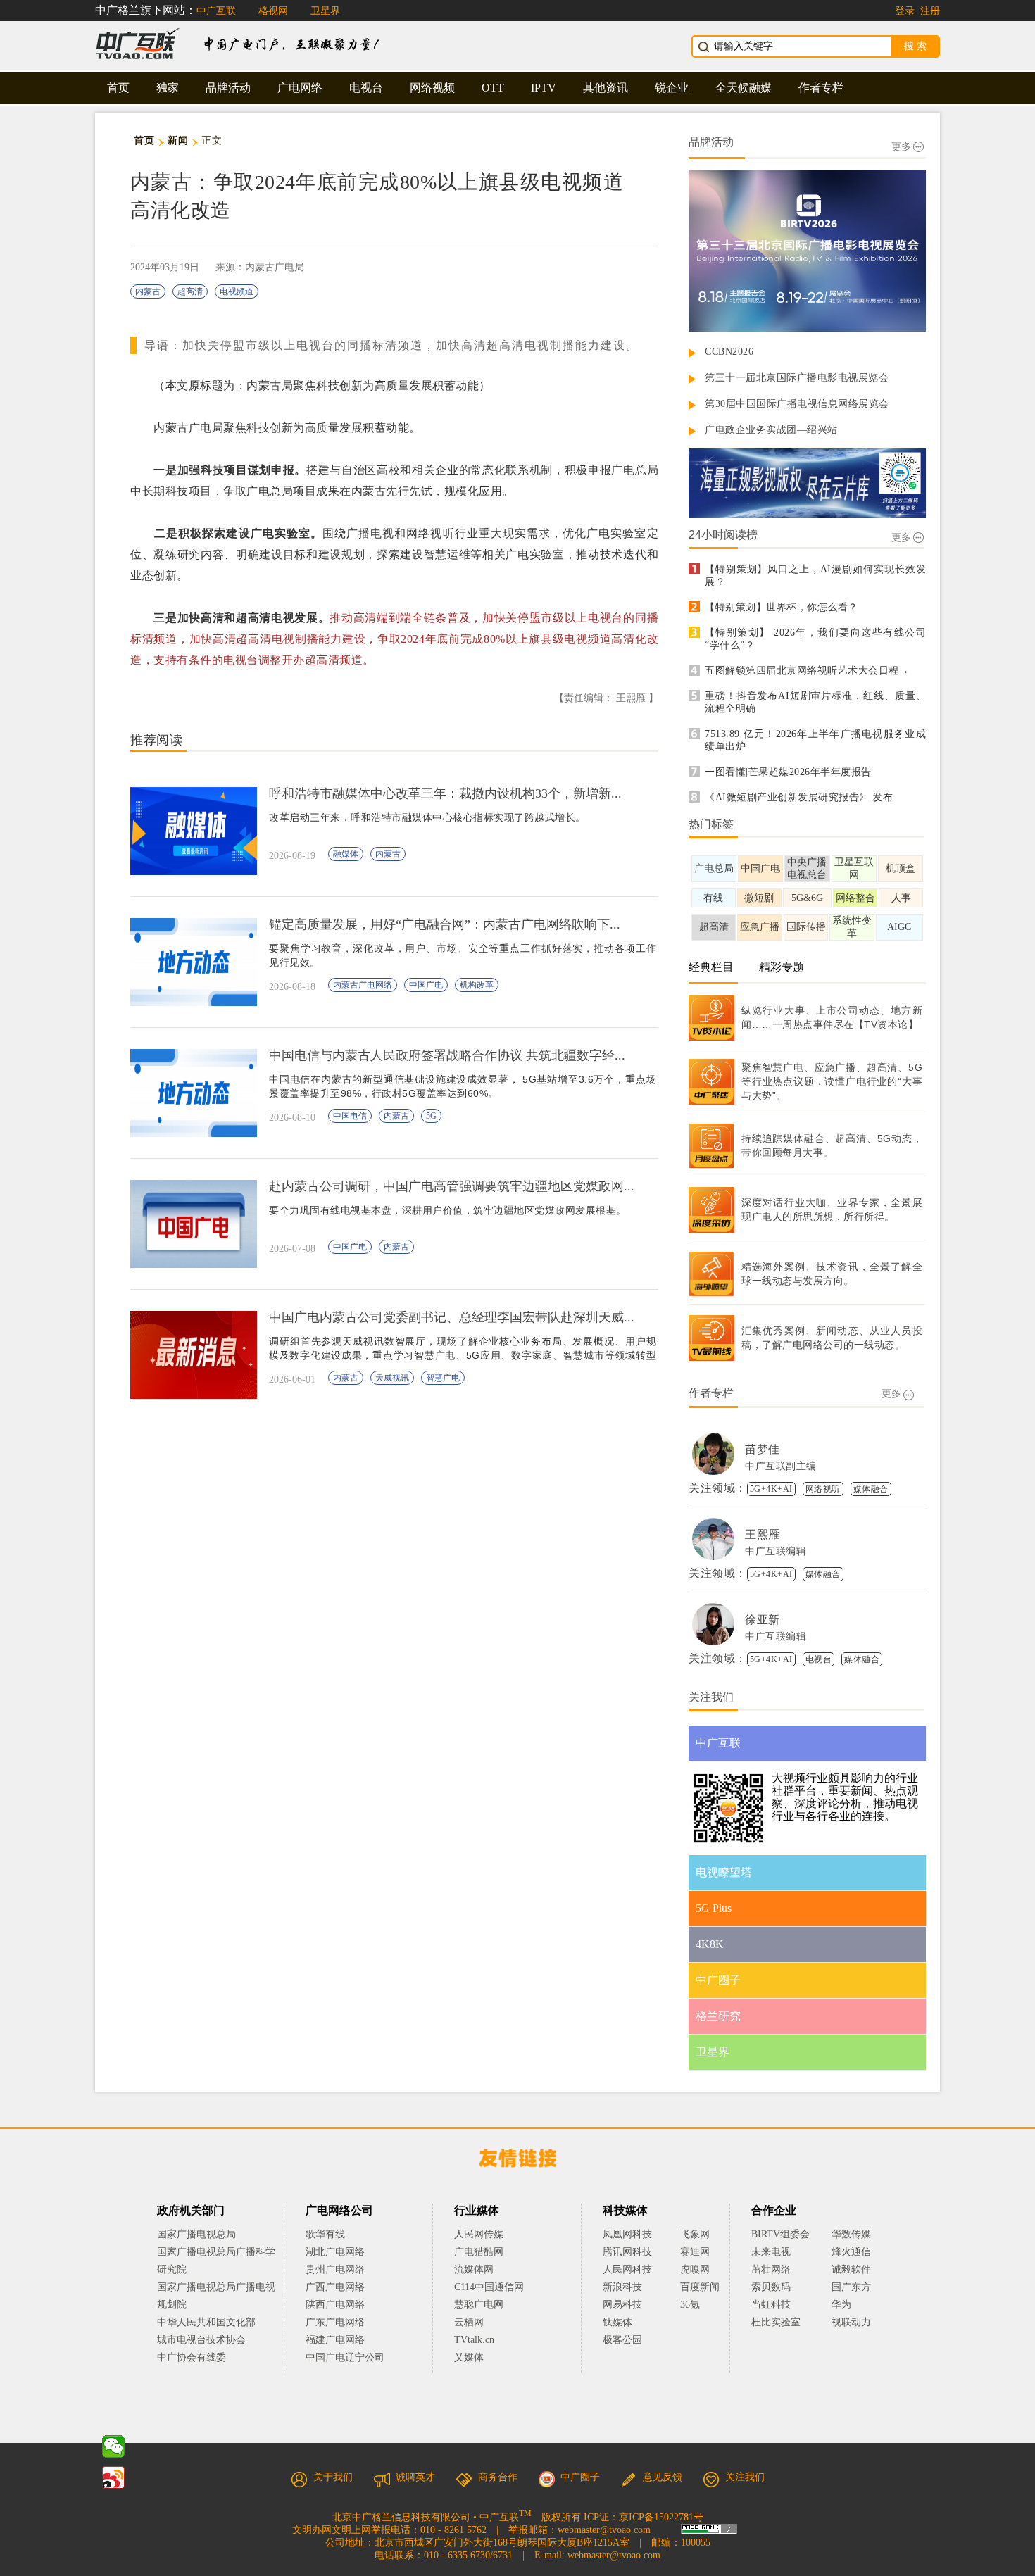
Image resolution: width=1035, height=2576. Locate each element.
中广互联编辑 (776, 1551)
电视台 (366, 88)
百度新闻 (700, 2287)
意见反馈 (663, 2477)
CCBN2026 (729, 352)
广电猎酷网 (479, 2252)
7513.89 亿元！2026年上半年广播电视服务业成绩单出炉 (815, 740)
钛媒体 (617, 2322)
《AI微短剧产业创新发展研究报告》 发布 (799, 797)
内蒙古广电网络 (363, 985)
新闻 (178, 140)
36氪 (690, 2305)
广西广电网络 (335, 2287)
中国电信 (350, 1116)
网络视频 (432, 88)
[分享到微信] (113, 2446)
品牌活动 (228, 88)
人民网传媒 (479, 2234)
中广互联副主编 (781, 1466)
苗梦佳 (763, 1449)
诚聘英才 (415, 2477)
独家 (168, 88)
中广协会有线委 (192, 2357)
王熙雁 (763, 1534)
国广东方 (851, 2287)
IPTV (544, 88)
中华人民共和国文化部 (206, 2322)
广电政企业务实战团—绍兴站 (771, 430)
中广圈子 (580, 2477)
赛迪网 (695, 2252)
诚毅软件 (851, 2269)
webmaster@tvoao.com (604, 2530)
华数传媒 (851, 2234)
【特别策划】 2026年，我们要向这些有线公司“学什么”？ (815, 639)
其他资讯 (606, 88)
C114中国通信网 (489, 2287)
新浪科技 (622, 2287)
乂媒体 (469, 2357)
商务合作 (498, 2477)
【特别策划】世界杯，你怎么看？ (782, 607)
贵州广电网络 (335, 2269)
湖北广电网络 (335, 2252)
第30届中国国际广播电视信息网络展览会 (797, 404)
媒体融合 (871, 1489)
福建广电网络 (335, 2340)
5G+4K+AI (771, 1489)
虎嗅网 (695, 2269)
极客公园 (622, 2340)
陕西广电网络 (335, 2305)
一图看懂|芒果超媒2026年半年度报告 (788, 772)
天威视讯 (392, 1378)
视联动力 (851, 2322)
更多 (901, 147)
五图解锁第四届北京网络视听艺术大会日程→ (807, 671)
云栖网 (469, 2322)
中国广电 (426, 985)
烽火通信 (851, 2252)
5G (431, 1116)
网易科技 (622, 2305)
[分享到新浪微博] (113, 2477)
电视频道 (237, 291)
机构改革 (477, 985)
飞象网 (695, 2234)
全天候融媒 (744, 88)
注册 (930, 11)
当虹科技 (771, 2305)
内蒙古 (148, 291)
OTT (493, 88)
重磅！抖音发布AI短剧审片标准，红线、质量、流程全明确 (815, 702)
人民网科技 (627, 2269)
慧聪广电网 (479, 2305)
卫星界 (325, 11)
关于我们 (333, 2477)
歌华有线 (325, 2234)
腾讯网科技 (627, 2252)
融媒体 (346, 854)
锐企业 (672, 88)
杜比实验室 (776, 2322)
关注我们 (745, 2477)
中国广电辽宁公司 (345, 2357)
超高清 (190, 291)
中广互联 (216, 11)
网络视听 (823, 1489)
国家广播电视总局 (196, 2234)
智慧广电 (443, 1378)
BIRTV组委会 (780, 2234)
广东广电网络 (335, 2322)
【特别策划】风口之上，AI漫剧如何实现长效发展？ (815, 576)
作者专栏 (821, 88)
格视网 (273, 11)
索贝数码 (771, 2287)
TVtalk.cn (474, 2340)
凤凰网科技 (627, 2234)
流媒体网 (474, 2269)
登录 (905, 11)
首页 (118, 88)
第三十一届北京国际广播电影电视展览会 (797, 378)
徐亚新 (763, 1620)
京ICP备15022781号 (661, 2517)
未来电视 (771, 2252)
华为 (851, 2305)
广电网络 (300, 88)
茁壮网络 (771, 2269)
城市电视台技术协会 (201, 2340)
